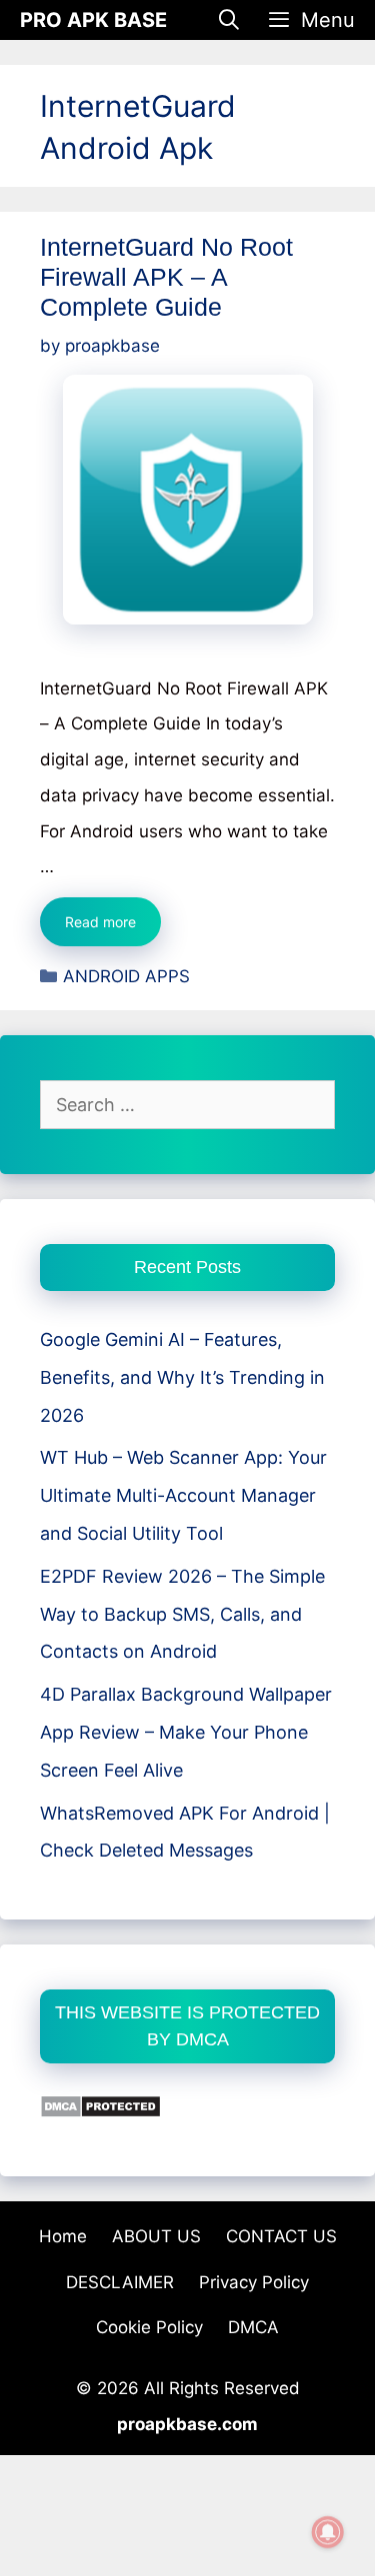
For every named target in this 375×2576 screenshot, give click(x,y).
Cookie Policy (149, 2327)
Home (63, 2236)
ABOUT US (156, 2236)
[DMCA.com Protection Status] (100, 2112)
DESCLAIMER (120, 2282)
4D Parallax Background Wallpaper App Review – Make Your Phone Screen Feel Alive (186, 1732)
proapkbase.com (187, 2424)
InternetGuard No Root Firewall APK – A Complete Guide (166, 277)
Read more (113, 929)
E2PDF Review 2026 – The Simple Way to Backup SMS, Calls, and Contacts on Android (182, 1614)
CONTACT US (281, 2236)
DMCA (253, 2327)
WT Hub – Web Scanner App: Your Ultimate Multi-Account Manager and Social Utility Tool (183, 1495)
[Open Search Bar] (230, 20)
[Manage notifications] (328, 2532)
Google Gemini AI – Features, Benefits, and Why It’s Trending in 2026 (182, 1377)
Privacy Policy (254, 2282)
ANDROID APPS (126, 976)
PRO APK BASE (93, 20)
